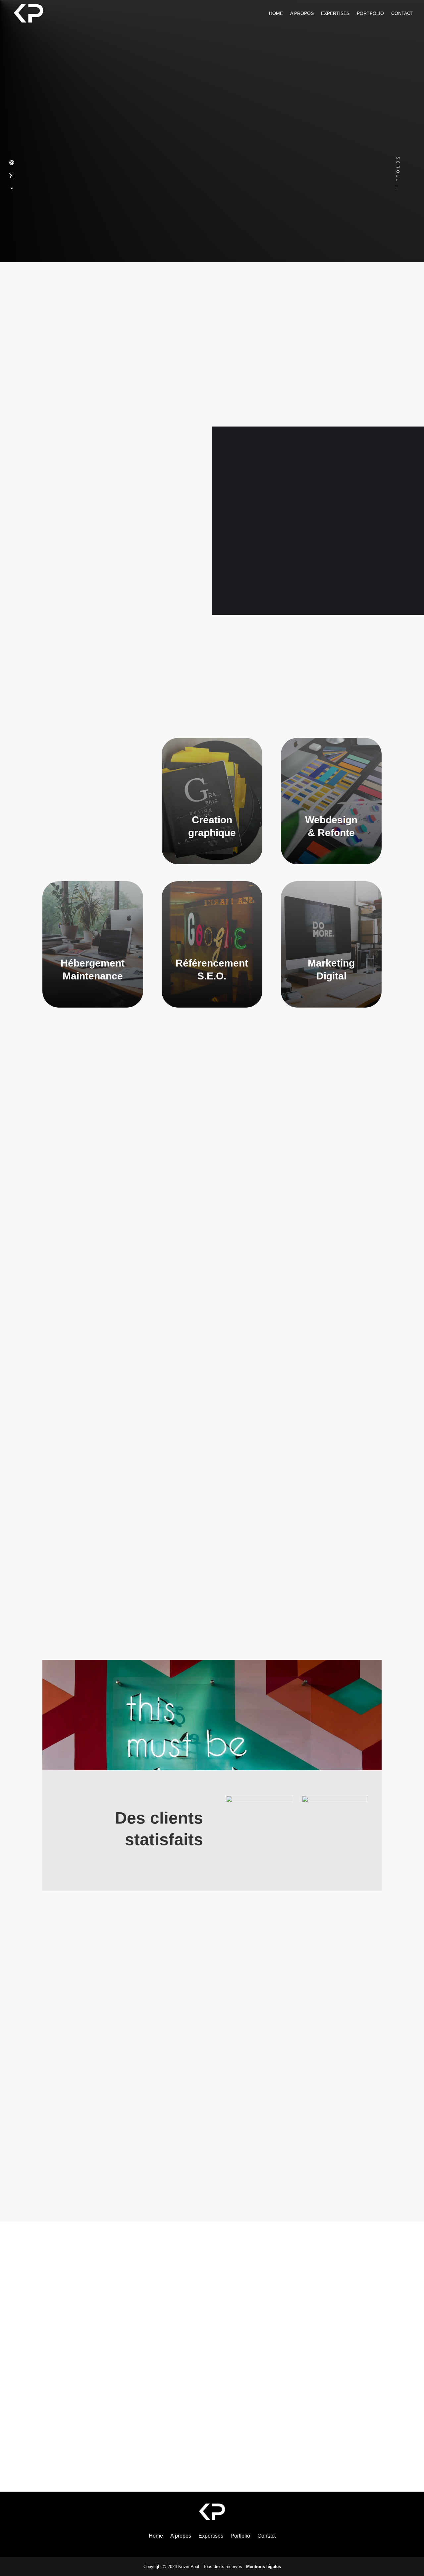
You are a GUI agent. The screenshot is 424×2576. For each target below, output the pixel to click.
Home (276, 13)
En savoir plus (270, 581)
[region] (212, 2115)
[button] (49, 2115)
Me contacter (335, 581)
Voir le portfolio (212, 1555)
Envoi (352, 2425)
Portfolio (370, 13)
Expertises (335, 13)
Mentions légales (264, 2567)
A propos (302, 13)
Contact (402, 13)
